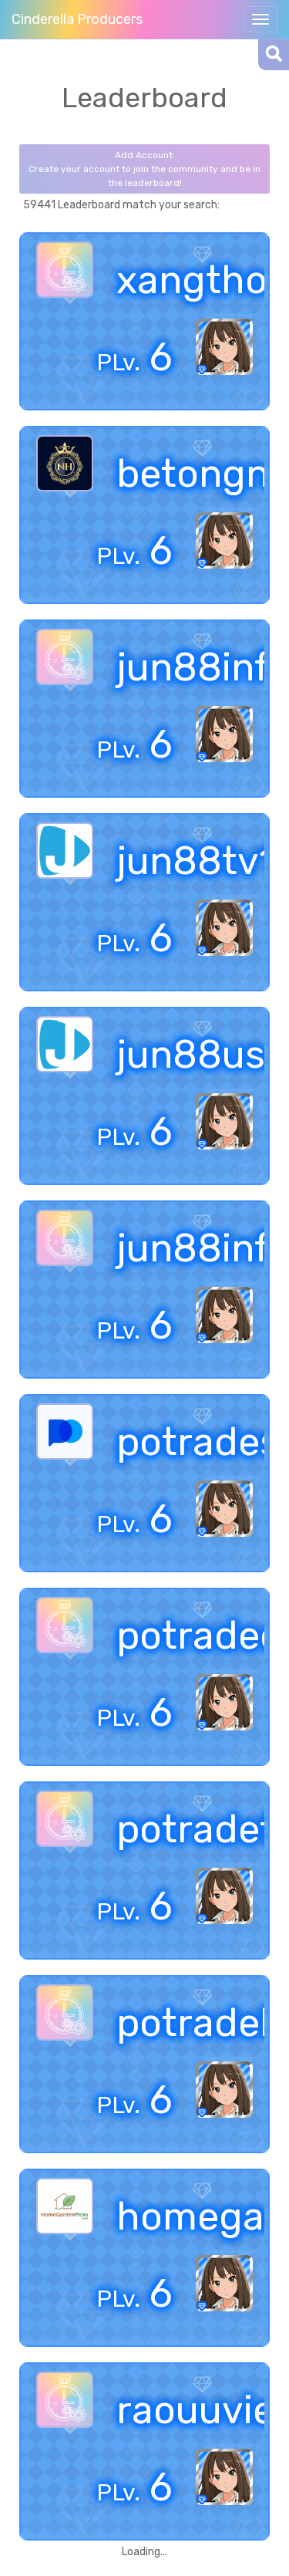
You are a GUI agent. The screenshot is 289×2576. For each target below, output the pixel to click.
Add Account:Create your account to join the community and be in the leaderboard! (144, 169)
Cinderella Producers (77, 19)
